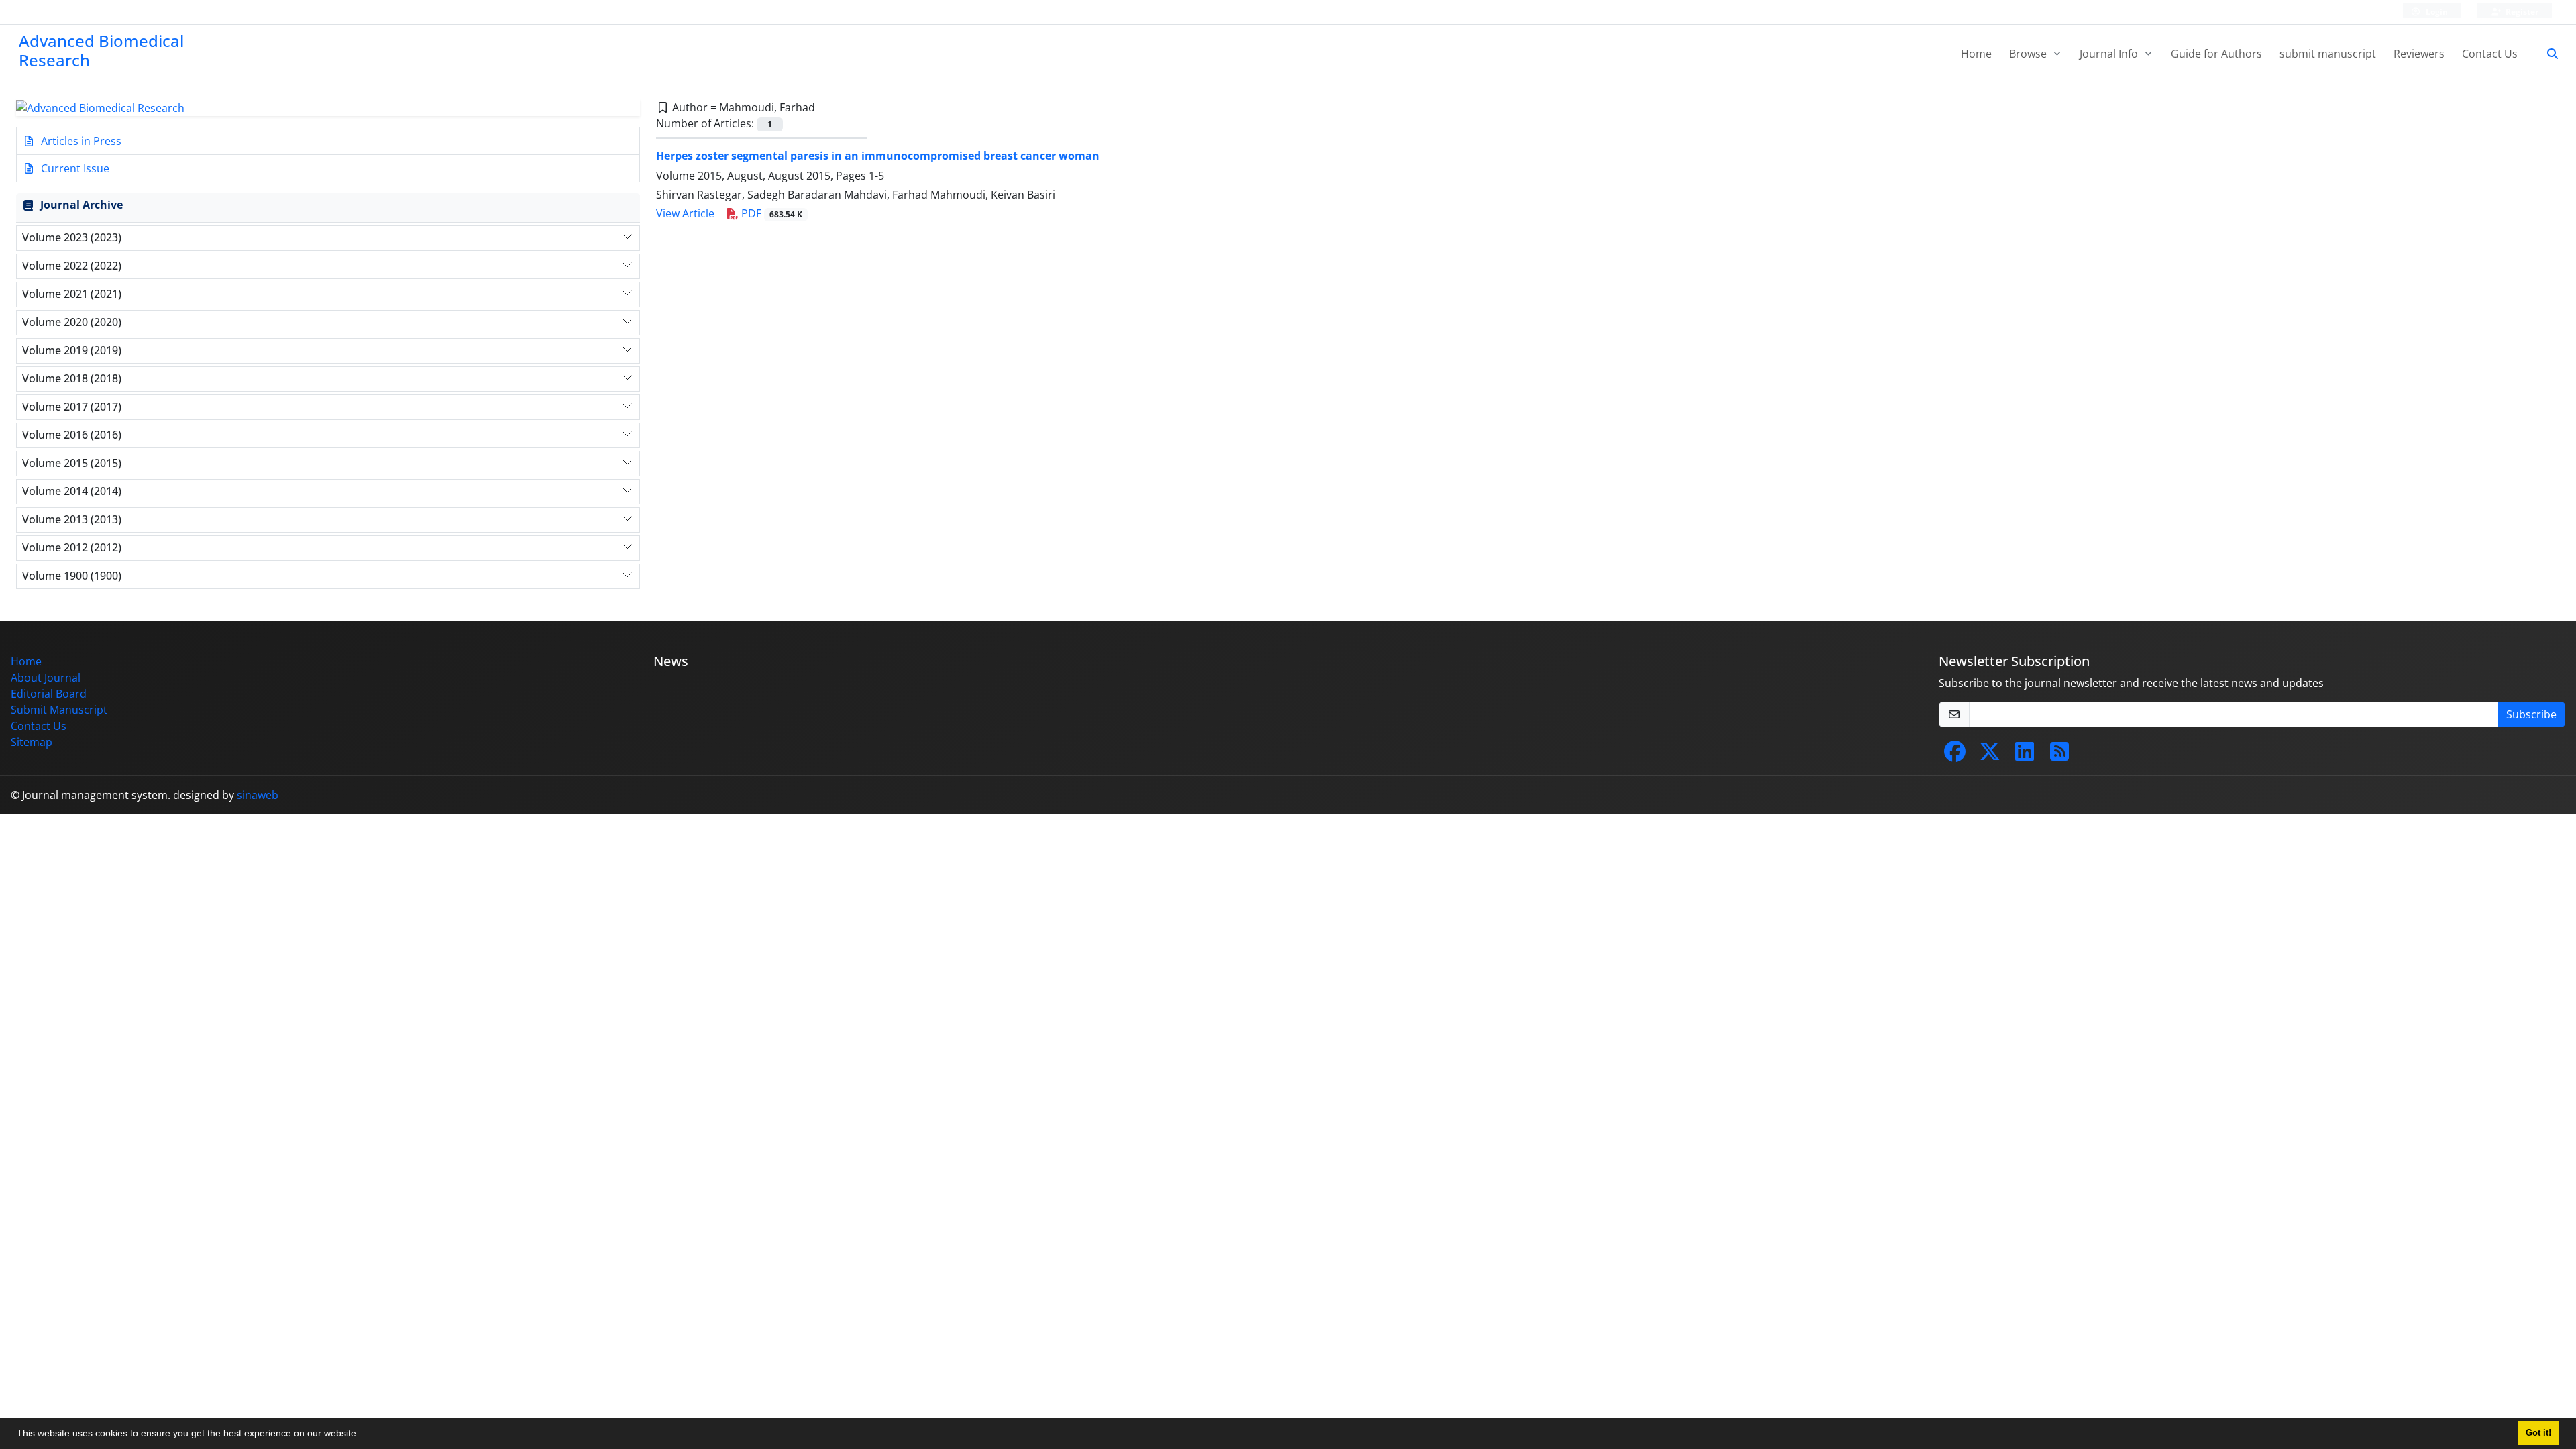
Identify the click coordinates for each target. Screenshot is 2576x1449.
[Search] (2547, 54)
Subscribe (2531, 714)
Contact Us (2490, 54)
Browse (2029, 54)
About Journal (46, 678)
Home (1976, 54)
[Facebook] (1955, 755)
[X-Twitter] (1990, 755)
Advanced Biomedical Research (101, 50)
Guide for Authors (2216, 54)
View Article (685, 213)
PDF (770, 213)
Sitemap (32, 742)
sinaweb (258, 795)
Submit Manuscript (59, 710)
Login (2436, 12)
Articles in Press (80, 141)
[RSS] (2059, 755)
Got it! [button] (2538, 1433)
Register (2521, 12)
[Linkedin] (2025, 755)
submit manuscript (2328, 54)
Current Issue (74, 168)
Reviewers (2419, 54)
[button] (364, 1435)
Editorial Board (49, 694)
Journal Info (2110, 54)
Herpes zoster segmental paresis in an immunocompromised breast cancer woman (878, 156)
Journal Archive (82, 205)
